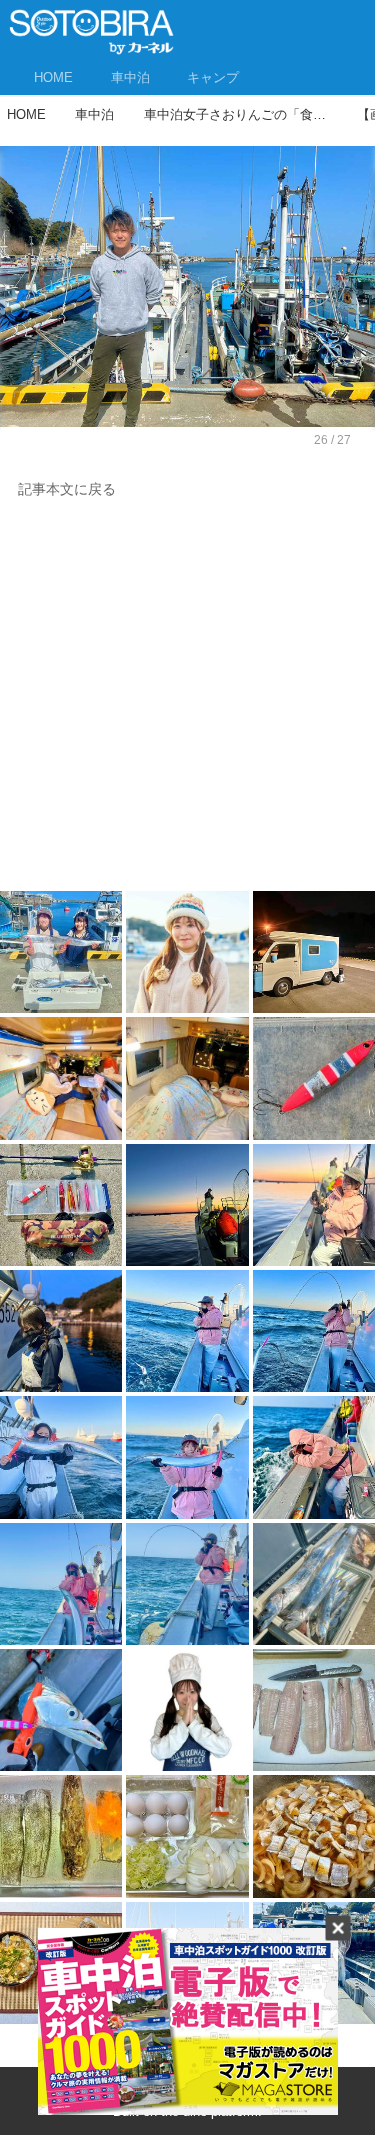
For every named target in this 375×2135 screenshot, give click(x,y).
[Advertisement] (187, 700)
